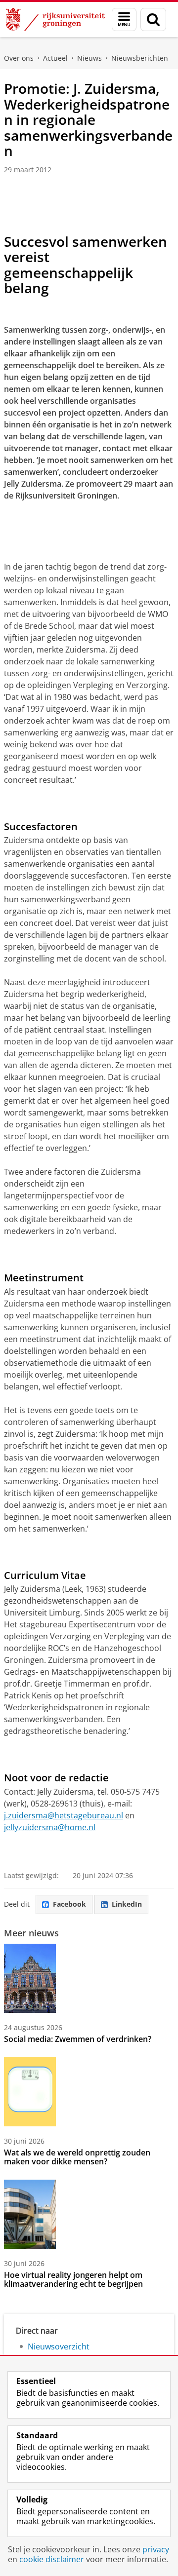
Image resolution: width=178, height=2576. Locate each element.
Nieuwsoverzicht (59, 2346)
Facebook (69, 1904)
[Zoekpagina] (153, 19)
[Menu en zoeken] (124, 19)
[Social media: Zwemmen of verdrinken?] (30, 1978)
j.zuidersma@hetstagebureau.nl (64, 1815)
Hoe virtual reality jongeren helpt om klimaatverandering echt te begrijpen (73, 2279)
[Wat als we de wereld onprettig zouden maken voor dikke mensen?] (30, 2092)
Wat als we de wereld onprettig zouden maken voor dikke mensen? (77, 2157)
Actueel (55, 58)
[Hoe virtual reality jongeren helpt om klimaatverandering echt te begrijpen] (30, 2214)
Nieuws (89, 58)
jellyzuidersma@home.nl (50, 1827)
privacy (156, 2549)
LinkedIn (127, 1904)
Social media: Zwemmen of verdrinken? (78, 2039)
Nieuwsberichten (140, 58)
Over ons (19, 58)
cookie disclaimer (52, 2559)
